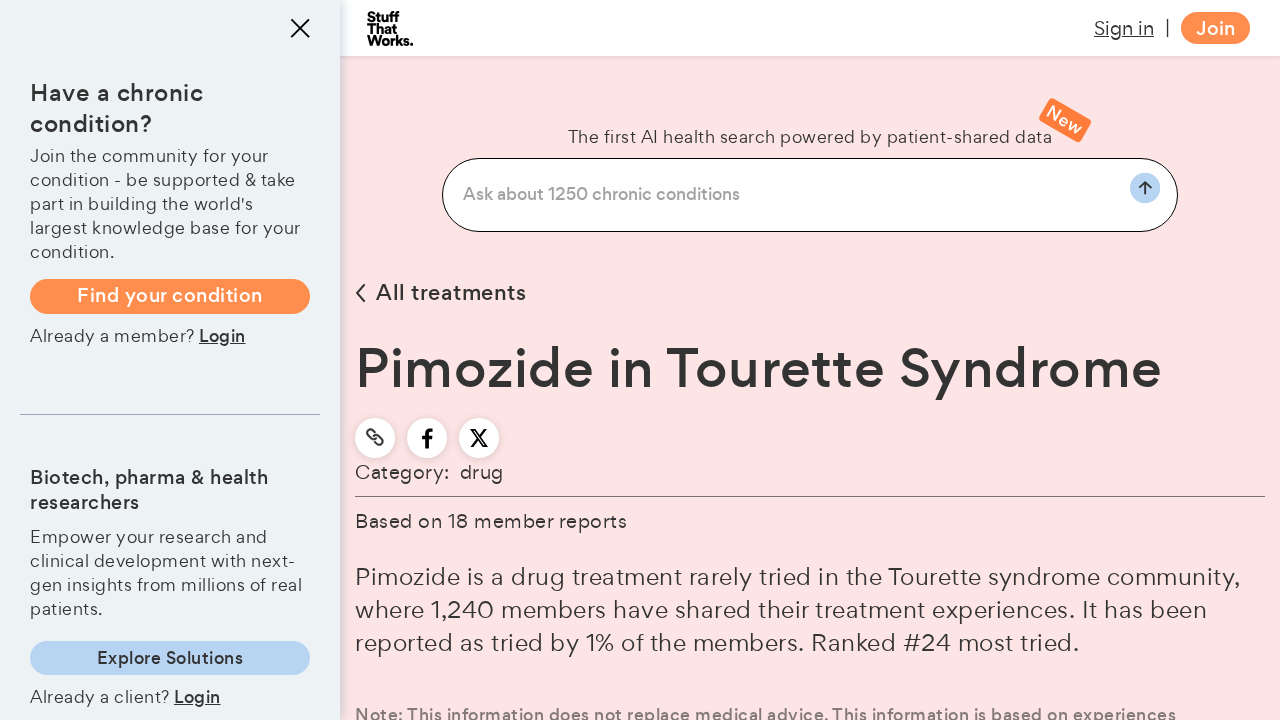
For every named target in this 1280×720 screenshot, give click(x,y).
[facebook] (427, 438)
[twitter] (479, 438)
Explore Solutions (170, 658)
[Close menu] (300, 28)
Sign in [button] (1124, 28)
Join (1215, 28)
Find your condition (170, 295)
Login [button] (222, 336)
